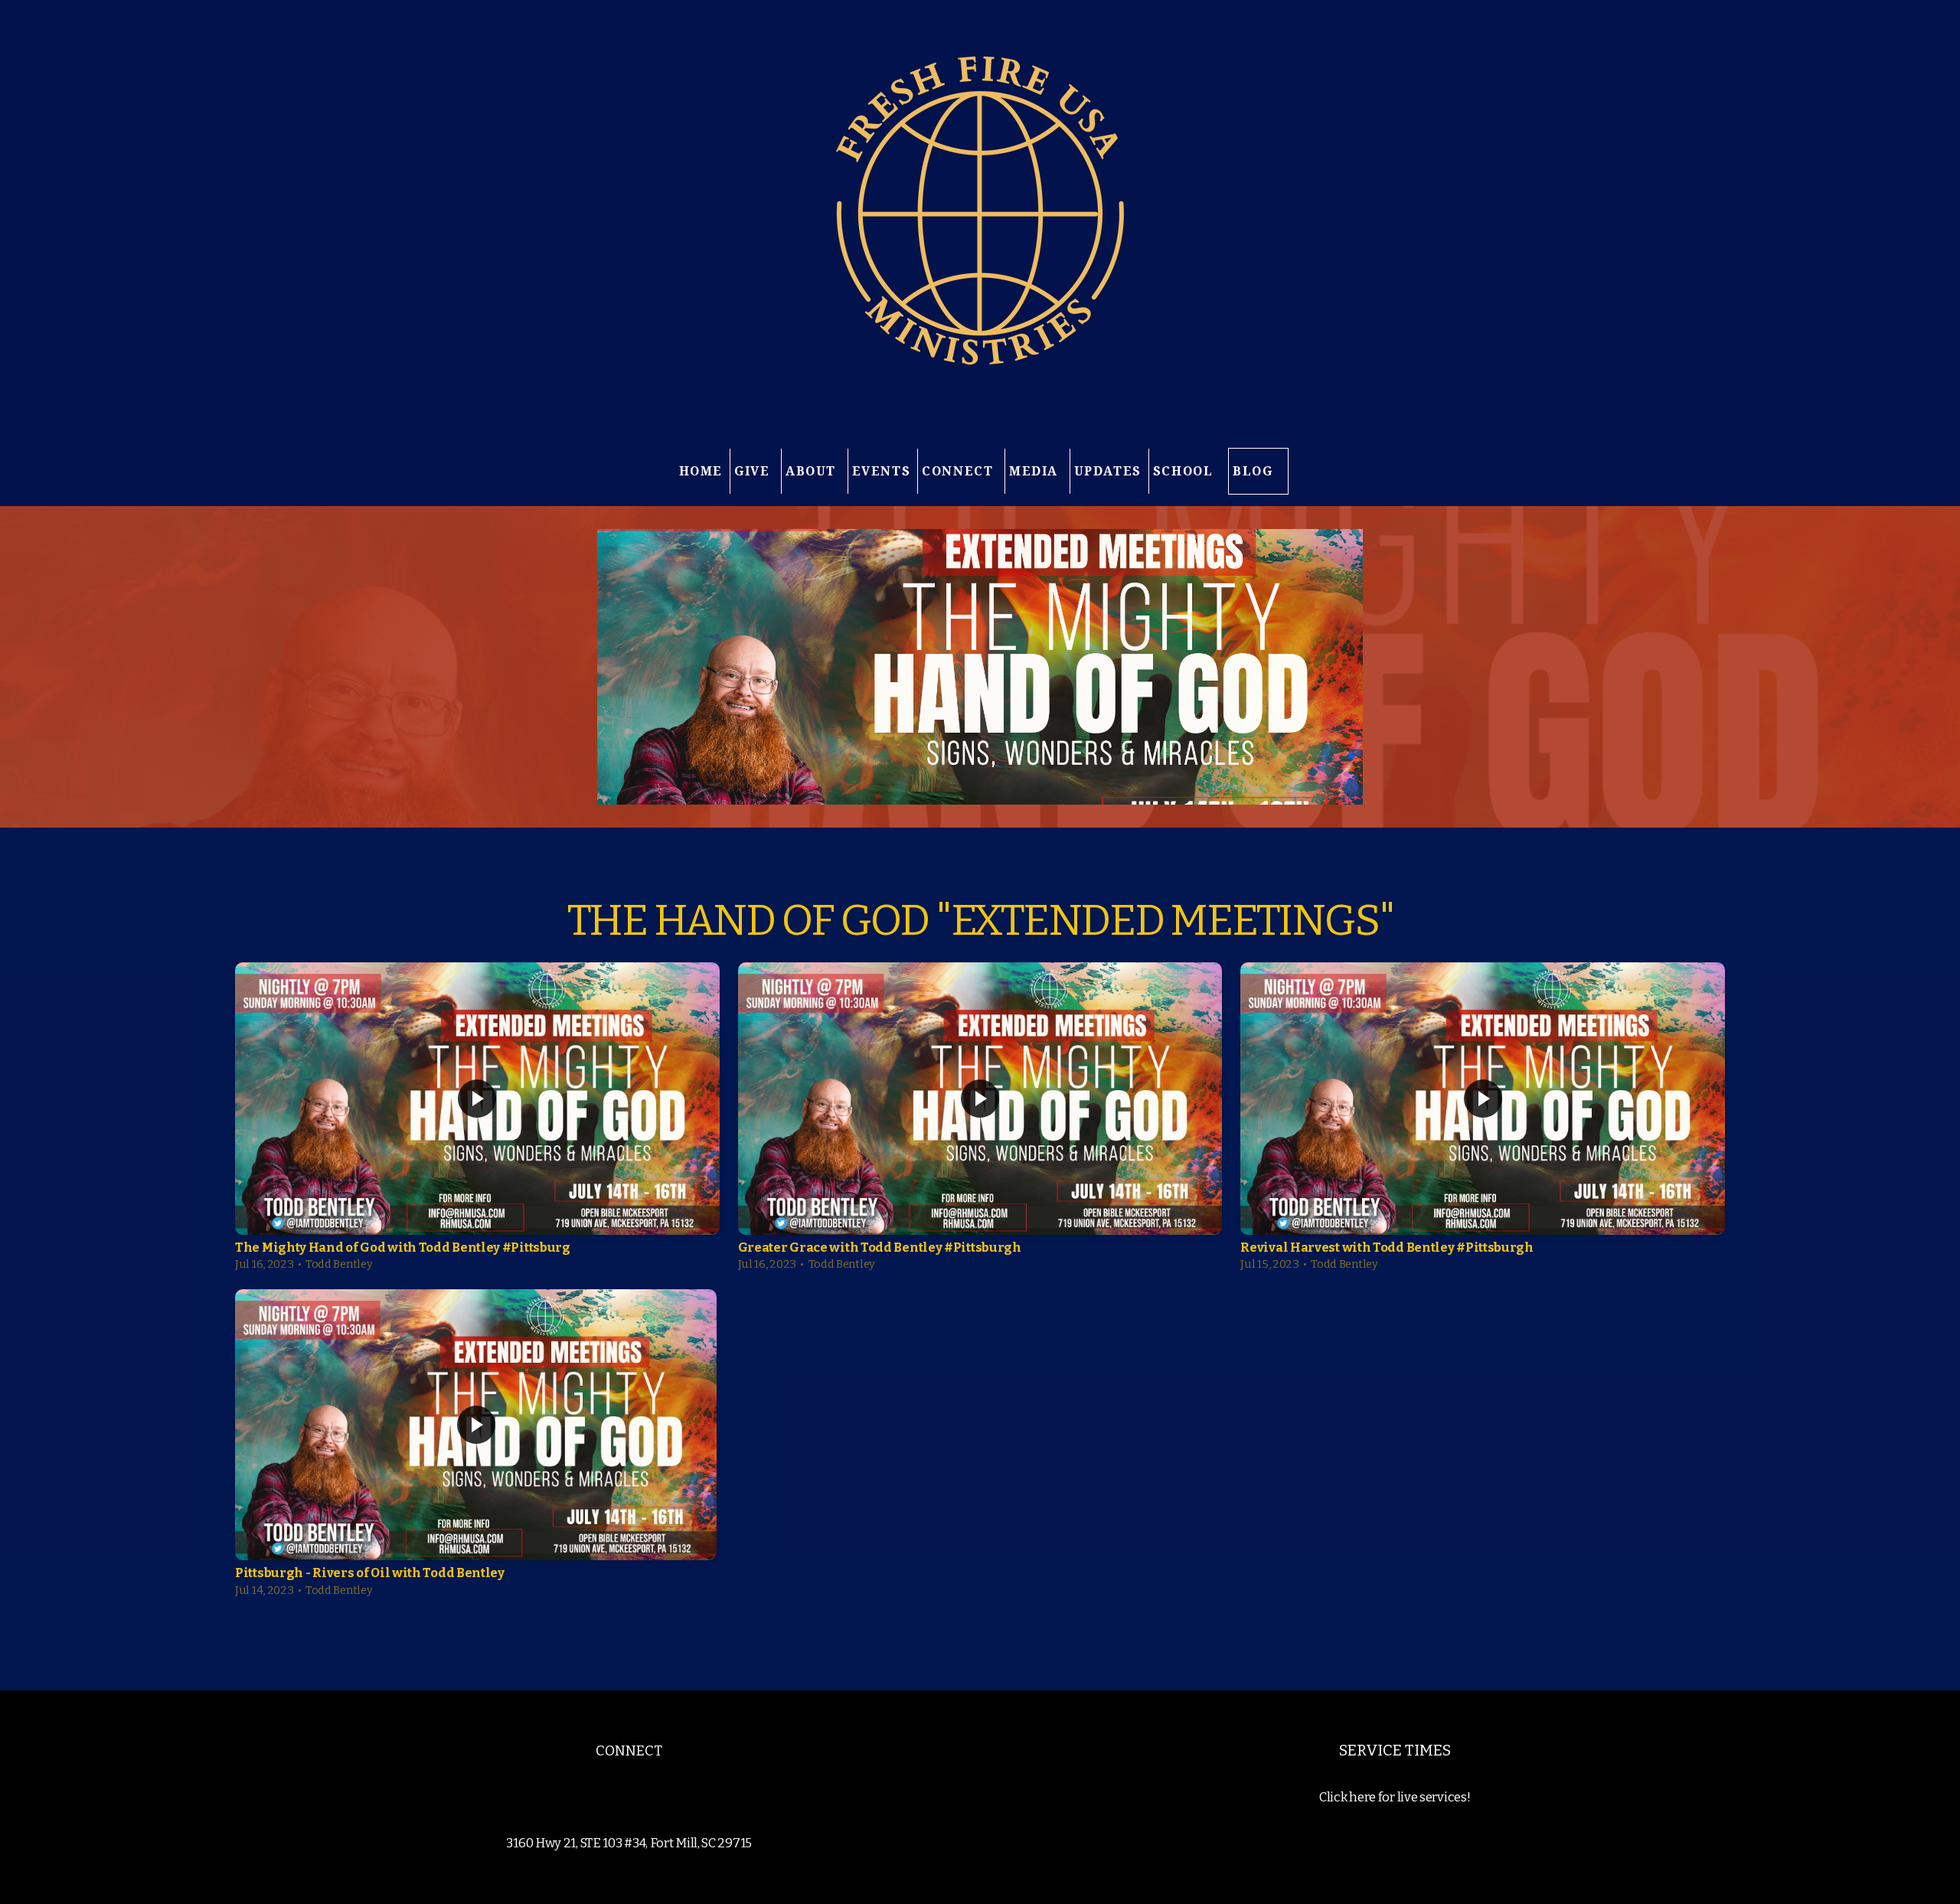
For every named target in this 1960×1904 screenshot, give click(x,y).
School (1185, 471)
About (813, 471)
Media (1036, 471)
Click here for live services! (1395, 1797)
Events (882, 471)
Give (754, 471)
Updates (1108, 471)
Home (701, 471)
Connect (960, 471)
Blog (1253, 471)
